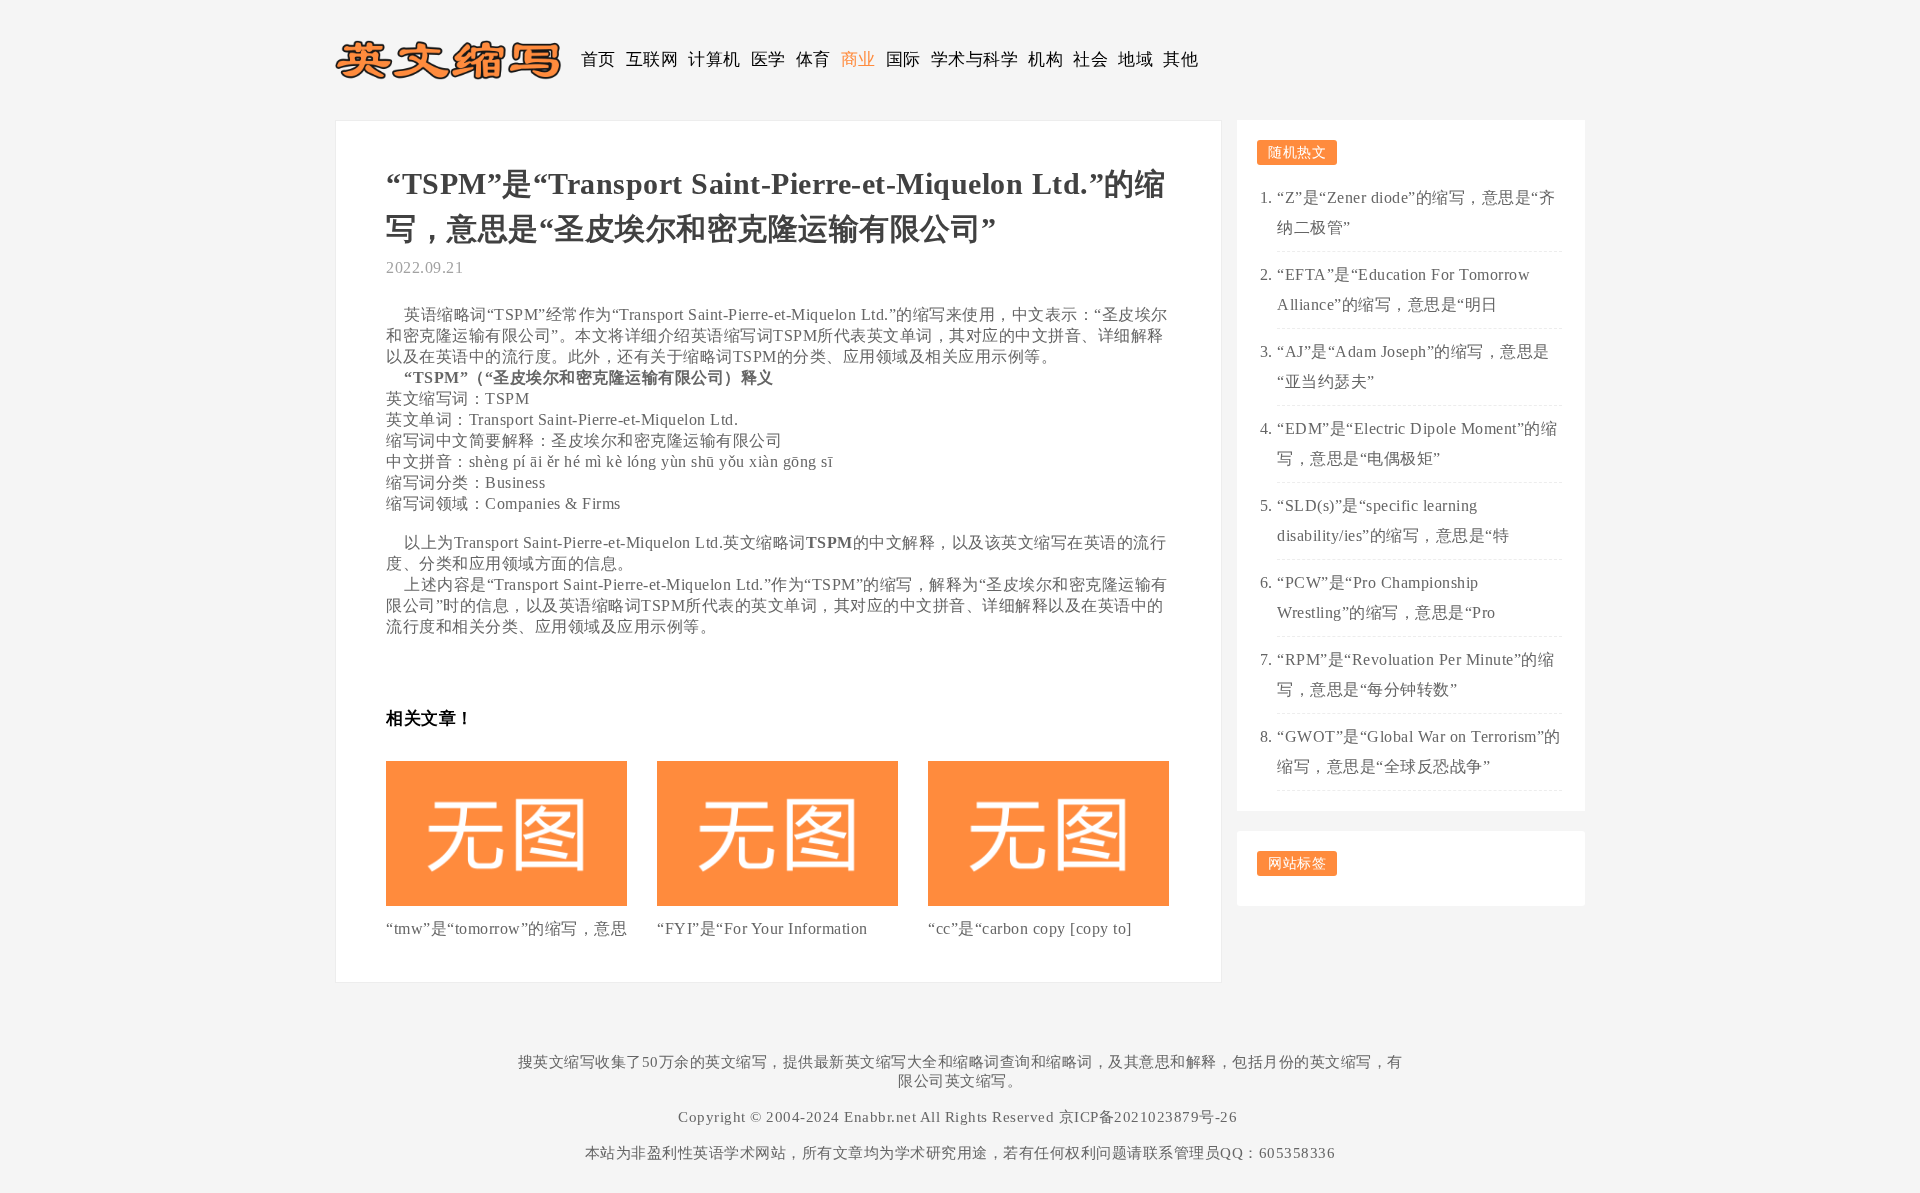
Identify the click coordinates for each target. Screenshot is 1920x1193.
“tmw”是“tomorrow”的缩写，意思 (506, 928)
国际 (903, 59)
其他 (1180, 59)
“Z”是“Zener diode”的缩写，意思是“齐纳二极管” (1416, 212)
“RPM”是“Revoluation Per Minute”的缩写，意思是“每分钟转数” (1415, 674)
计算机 (714, 59)
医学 (768, 59)
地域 (1135, 59)
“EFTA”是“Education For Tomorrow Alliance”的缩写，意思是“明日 (1403, 289)
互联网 (652, 59)
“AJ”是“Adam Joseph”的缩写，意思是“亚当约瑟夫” (1413, 366)
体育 (813, 59)
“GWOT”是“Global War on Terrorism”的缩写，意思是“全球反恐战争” (1419, 751)
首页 (598, 59)
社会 (1090, 59)
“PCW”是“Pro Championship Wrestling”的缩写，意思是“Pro (1386, 597)
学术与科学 (975, 59)
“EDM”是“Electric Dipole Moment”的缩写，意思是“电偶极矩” (1417, 443)
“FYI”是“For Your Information (762, 928)
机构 (1045, 59)
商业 (858, 59)
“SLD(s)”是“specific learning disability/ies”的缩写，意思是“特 (1393, 520)
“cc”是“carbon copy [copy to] (1030, 928)
